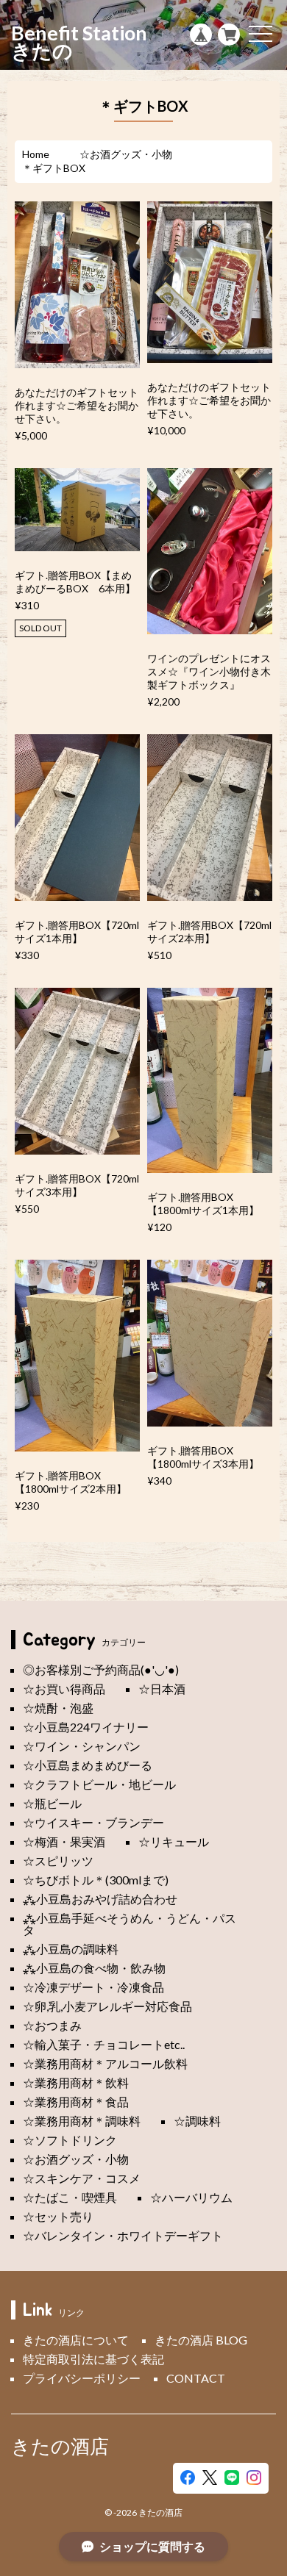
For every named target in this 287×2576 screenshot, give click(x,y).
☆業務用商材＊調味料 (82, 2121)
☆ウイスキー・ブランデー (93, 1822)
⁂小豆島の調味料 (71, 1949)
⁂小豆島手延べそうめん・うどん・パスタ (130, 1924)
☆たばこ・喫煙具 (70, 2197)
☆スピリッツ (58, 1861)
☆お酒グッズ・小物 (126, 154)
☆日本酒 (162, 1689)
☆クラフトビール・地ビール (99, 1784)
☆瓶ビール (52, 1803)
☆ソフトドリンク (70, 2140)
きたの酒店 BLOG (201, 2340)
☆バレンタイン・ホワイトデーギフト (123, 2235)
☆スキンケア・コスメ (82, 2178)
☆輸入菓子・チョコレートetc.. (104, 2044)
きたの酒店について (76, 2340)
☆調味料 (197, 2121)
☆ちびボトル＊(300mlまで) (96, 1880)
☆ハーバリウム (191, 2197)
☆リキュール (174, 1841)
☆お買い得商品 (64, 1689)
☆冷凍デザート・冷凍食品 (93, 1987)
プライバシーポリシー (82, 2378)
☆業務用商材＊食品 (76, 2102)
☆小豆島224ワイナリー (86, 1727)
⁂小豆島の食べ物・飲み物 (94, 1968)
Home (36, 154)
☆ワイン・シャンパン (82, 1746)
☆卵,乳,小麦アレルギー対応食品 (107, 2006)
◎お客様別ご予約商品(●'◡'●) (101, 1669)
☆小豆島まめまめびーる (88, 1765)
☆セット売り (58, 2216)
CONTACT (196, 2378)
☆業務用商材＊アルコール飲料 (105, 2063)
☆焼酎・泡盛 (58, 1708)
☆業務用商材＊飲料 (76, 2082)
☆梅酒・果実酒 (64, 1841)
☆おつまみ (52, 2025)
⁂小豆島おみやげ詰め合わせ (100, 1899)
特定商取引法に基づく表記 (93, 2359)
